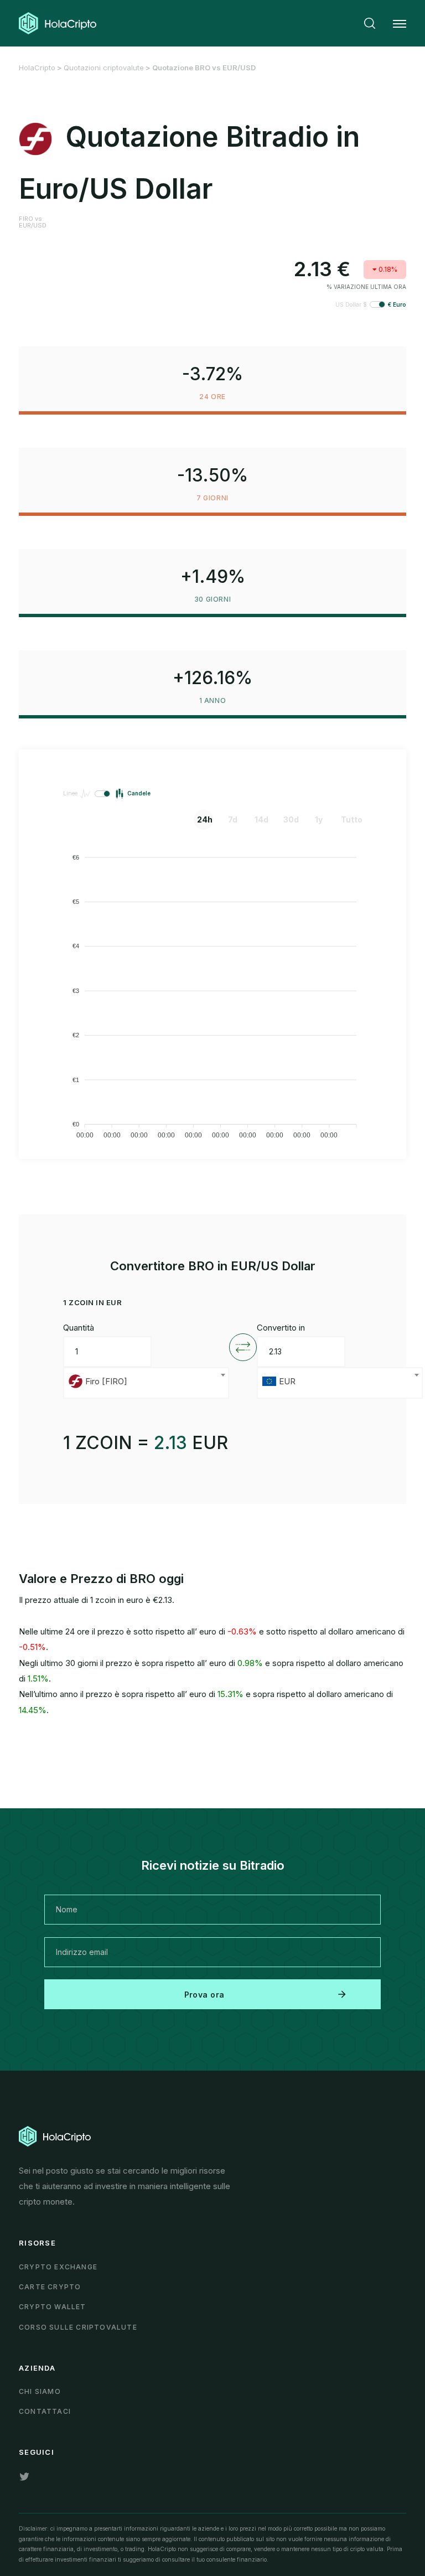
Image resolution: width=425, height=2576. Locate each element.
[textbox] (146, 1383)
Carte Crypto (50, 2287)
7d (233, 819)
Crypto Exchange (58, 2267)
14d (261, 819)
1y (319, 819)
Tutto (349, 819)
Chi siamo (40, 2391)
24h (205, 819)
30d (291, 819)
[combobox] (146, 1383)
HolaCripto (37, 68)
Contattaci (45, 2411)
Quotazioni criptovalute (104, 68)
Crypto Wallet (53, 2307)
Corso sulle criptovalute (78, 2327)
